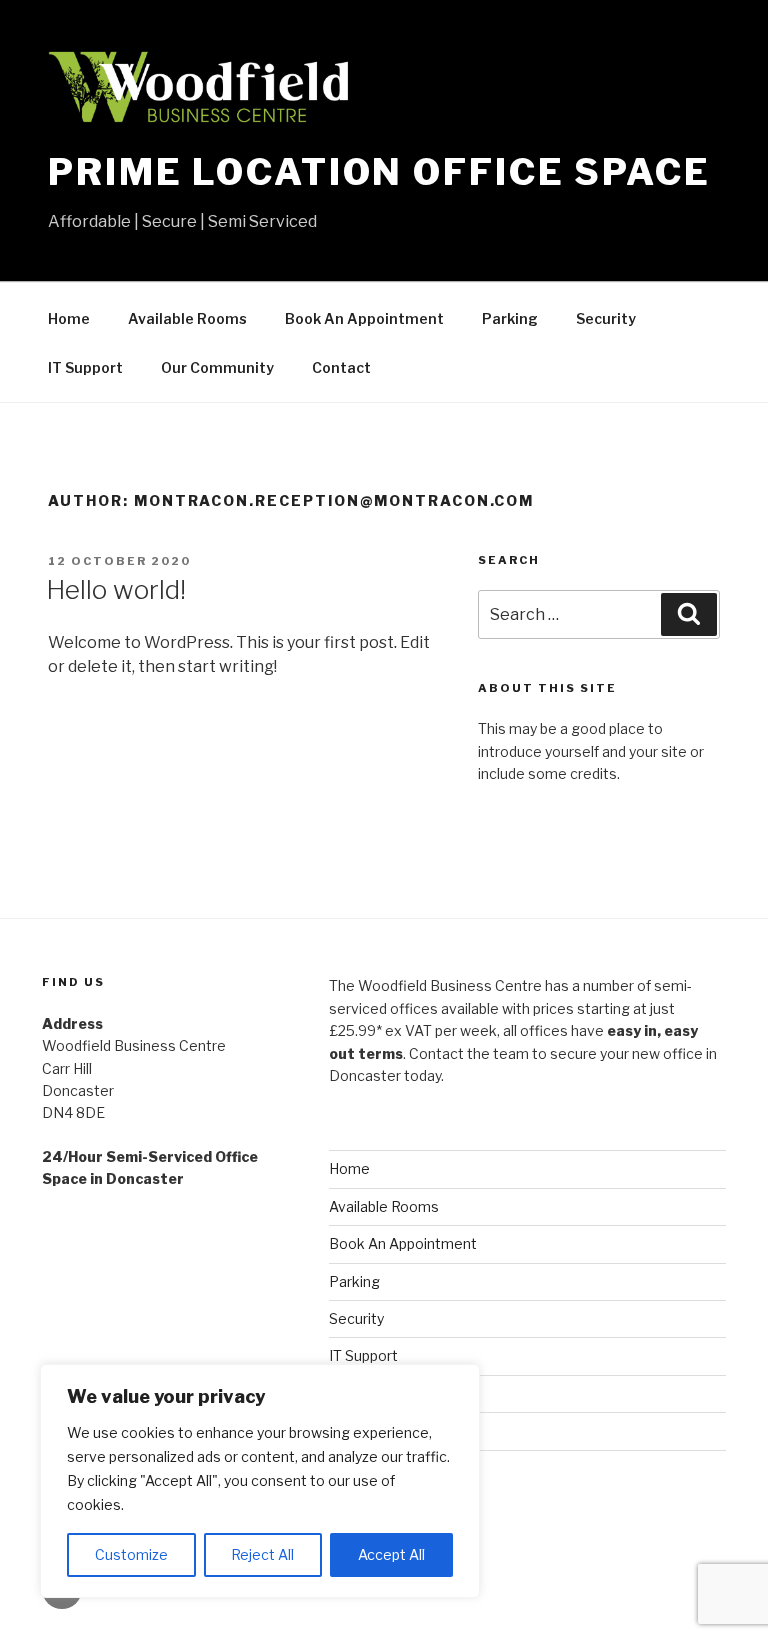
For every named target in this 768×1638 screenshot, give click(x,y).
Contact (341, 367)
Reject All (262, 1554)
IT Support (85, 367)
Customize (131, 1554)
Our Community (217, 367)
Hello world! (116, 589)
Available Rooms (187, 318)
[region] (260, 1481)
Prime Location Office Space (379, 172)
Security (606, 318)
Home (69, 318)
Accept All (391, 1554)
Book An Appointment (364, 318)
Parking (510, 318)
